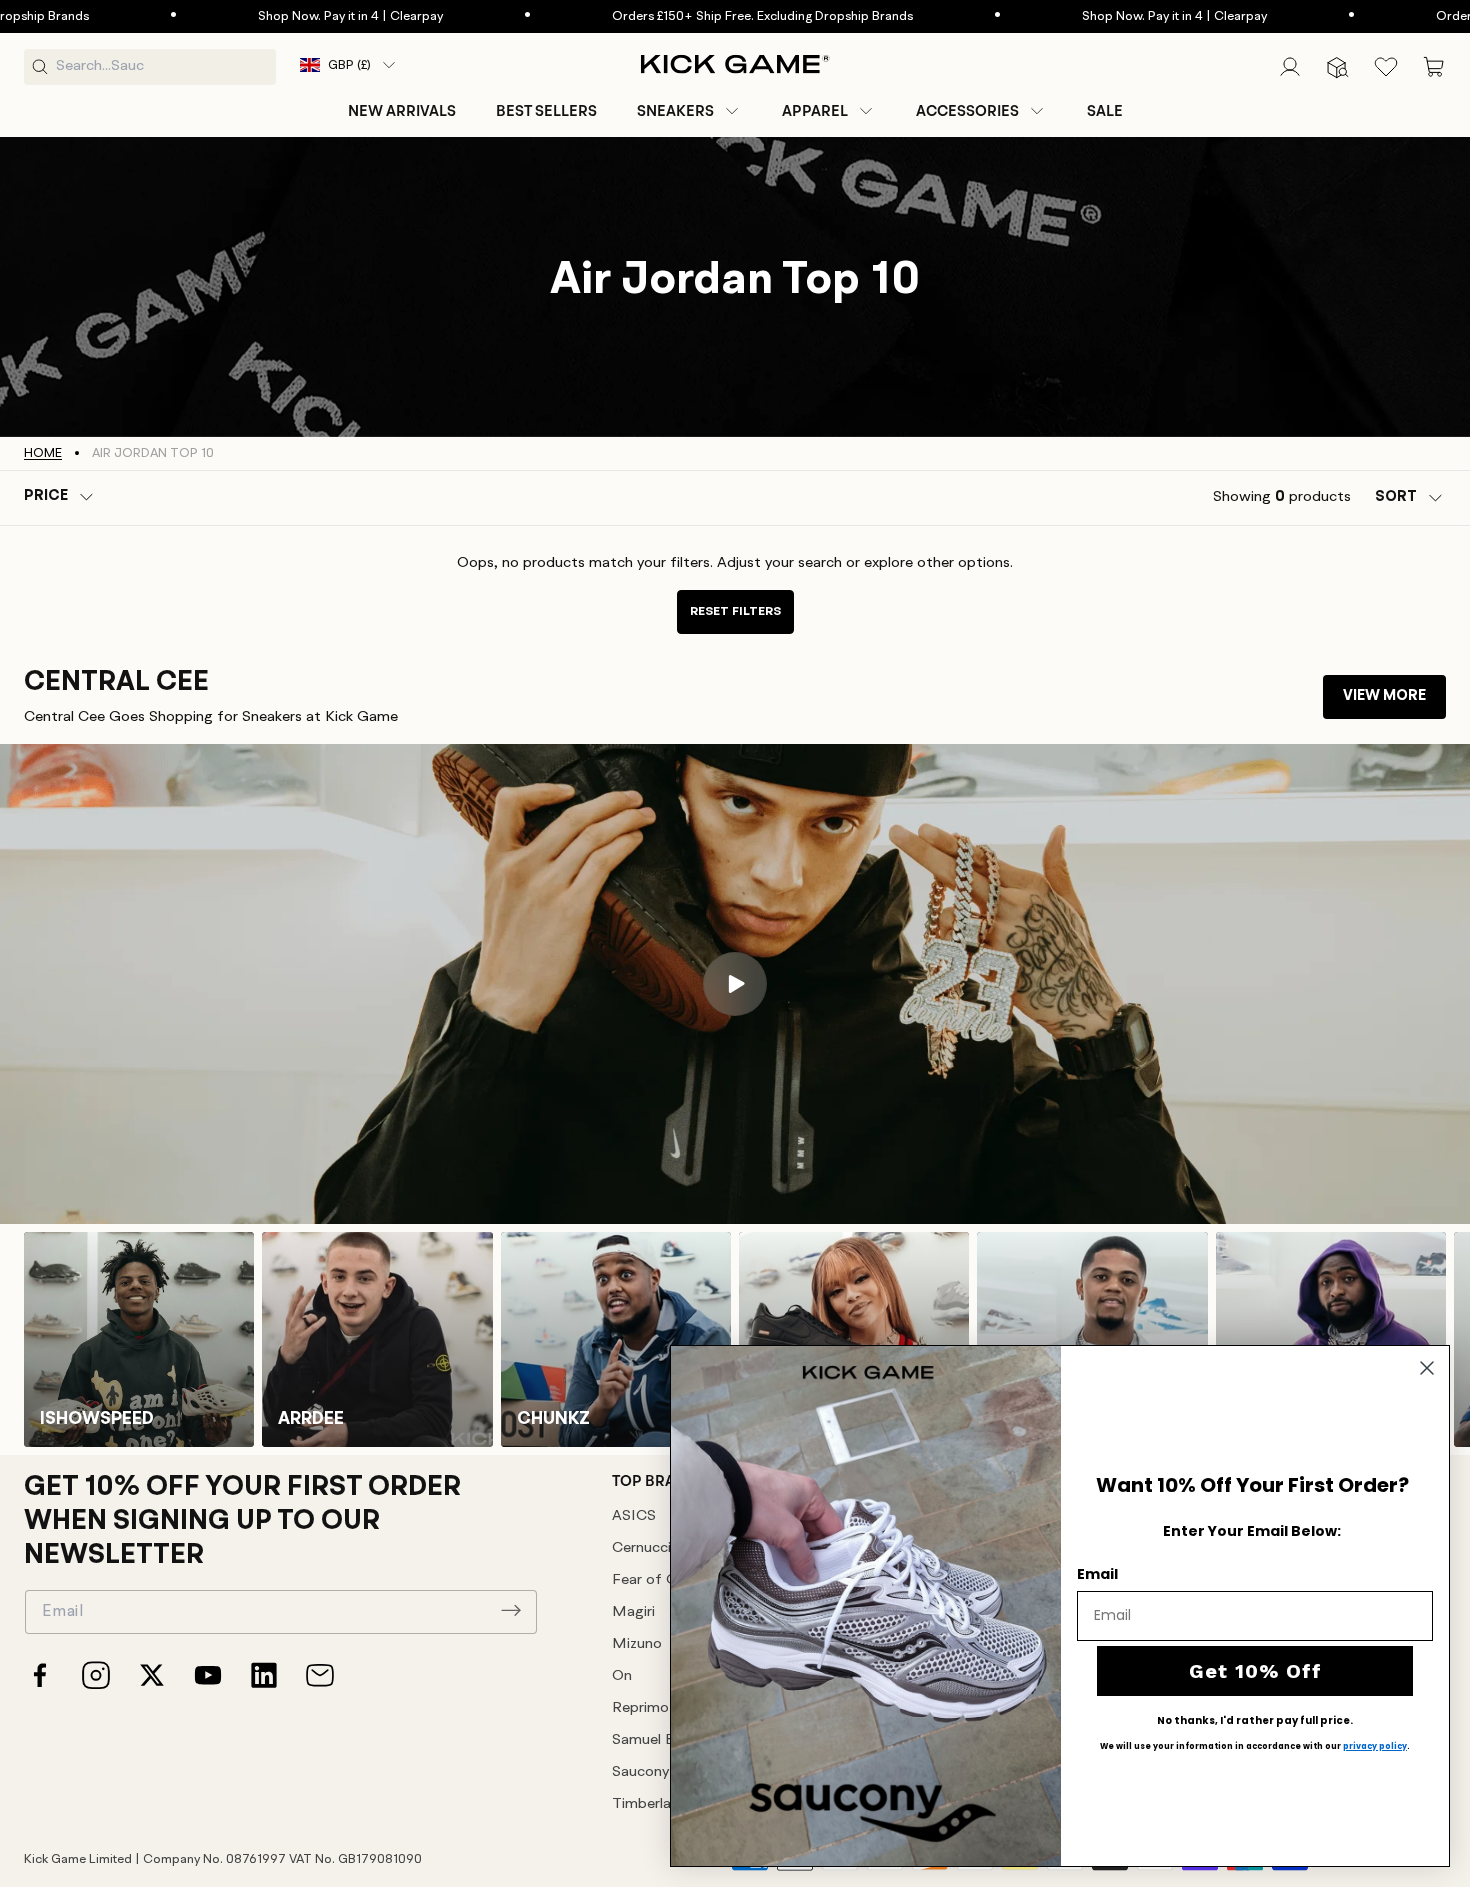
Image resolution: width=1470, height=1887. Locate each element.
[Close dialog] (1427, 1368)
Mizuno (637, 1644)
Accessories (967, 111)
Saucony (640, 1772)
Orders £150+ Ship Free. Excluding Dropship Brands (667, 16)
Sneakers (675, 111)
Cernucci (641, 1548)
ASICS (634, 1516)
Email (1097, 1574)
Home (43, 453)
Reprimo (640, 1708)
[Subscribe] (511, 1610)
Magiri (633, 1612)
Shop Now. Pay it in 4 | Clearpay (255, 16)
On (622, 1676)
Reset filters (735, 611)
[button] (689, 111)
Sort (1396, 497)
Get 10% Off (1255, 1671)
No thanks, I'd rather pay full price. (1255, 1721)
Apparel (815, 111)
